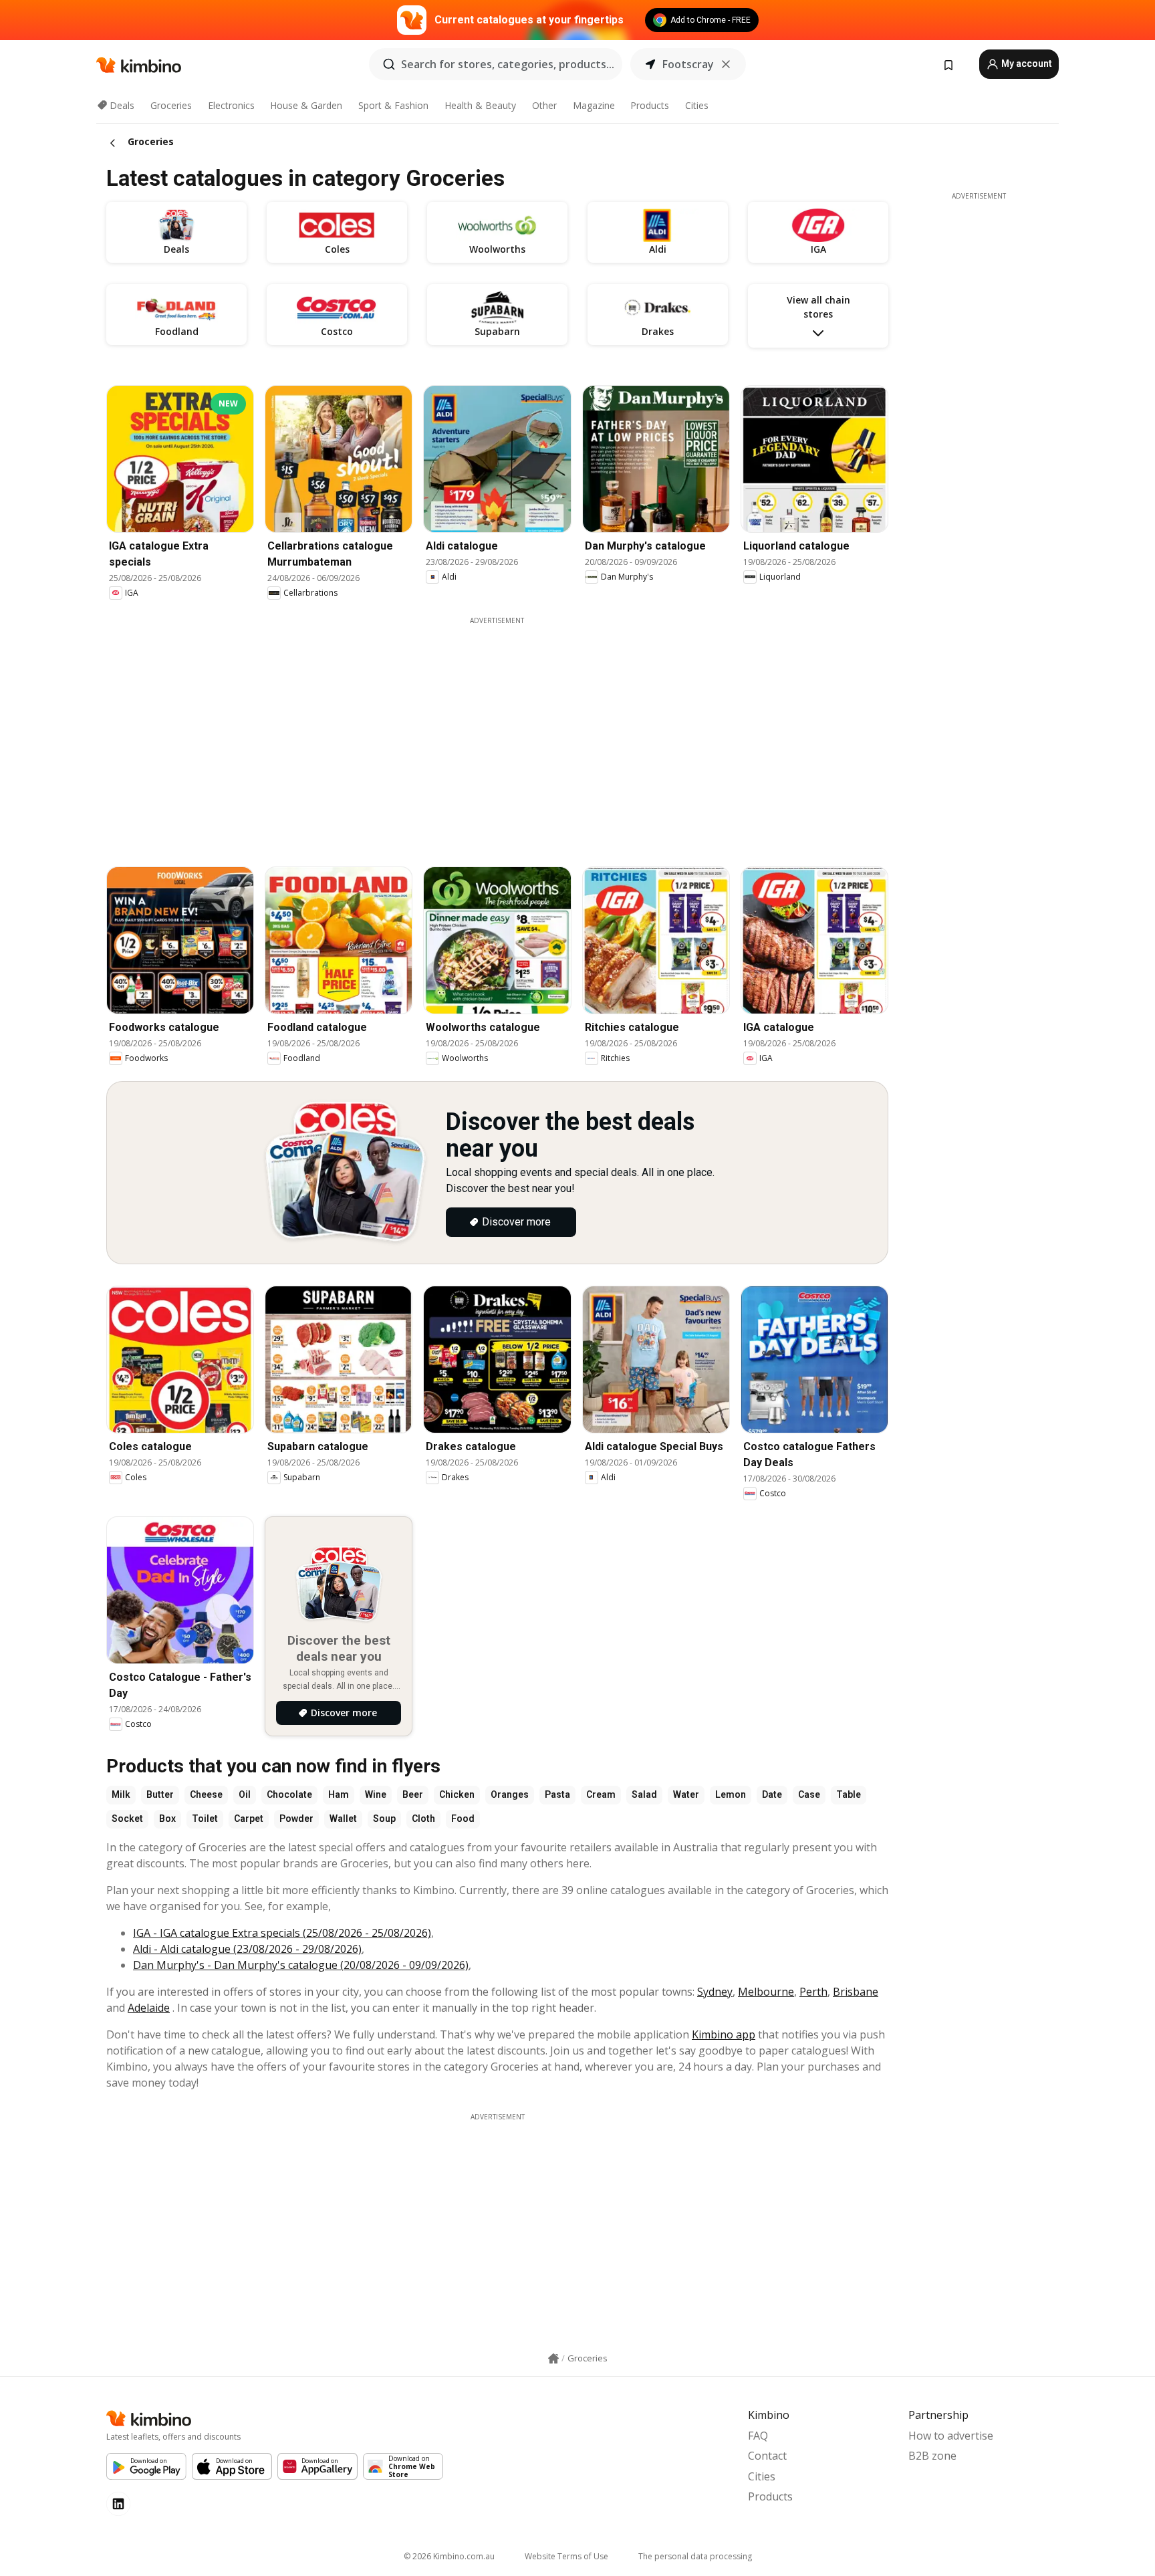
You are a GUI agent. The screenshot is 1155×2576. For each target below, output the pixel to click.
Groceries (171, 105)
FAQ (758, 2436)
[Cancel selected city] (726, 64)
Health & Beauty (480, 105)
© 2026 (449, 2556)
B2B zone (932, 2456)
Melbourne (766, 1992)
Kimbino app (724, 2034)
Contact (767, 2456)
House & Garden (306, 105)
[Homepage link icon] (553, 2359)
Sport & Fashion (393, 105)
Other (544, 105)
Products (650, 105)
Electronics (231, 105)
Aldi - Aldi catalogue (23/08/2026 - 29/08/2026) (247, 1949)
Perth (813, 1992)
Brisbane (856, 1992)
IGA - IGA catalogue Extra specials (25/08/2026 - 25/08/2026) (282, 1933)
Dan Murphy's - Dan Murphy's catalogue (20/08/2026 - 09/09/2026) (301, 1965)
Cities (697, 105)
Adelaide (149, 2008)
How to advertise (951, 2436)
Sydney (715, 1992)
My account (1026, 64)
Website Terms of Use (566, 2556)
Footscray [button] (688, 64)
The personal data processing (695, 2556)
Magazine (594, 105)
